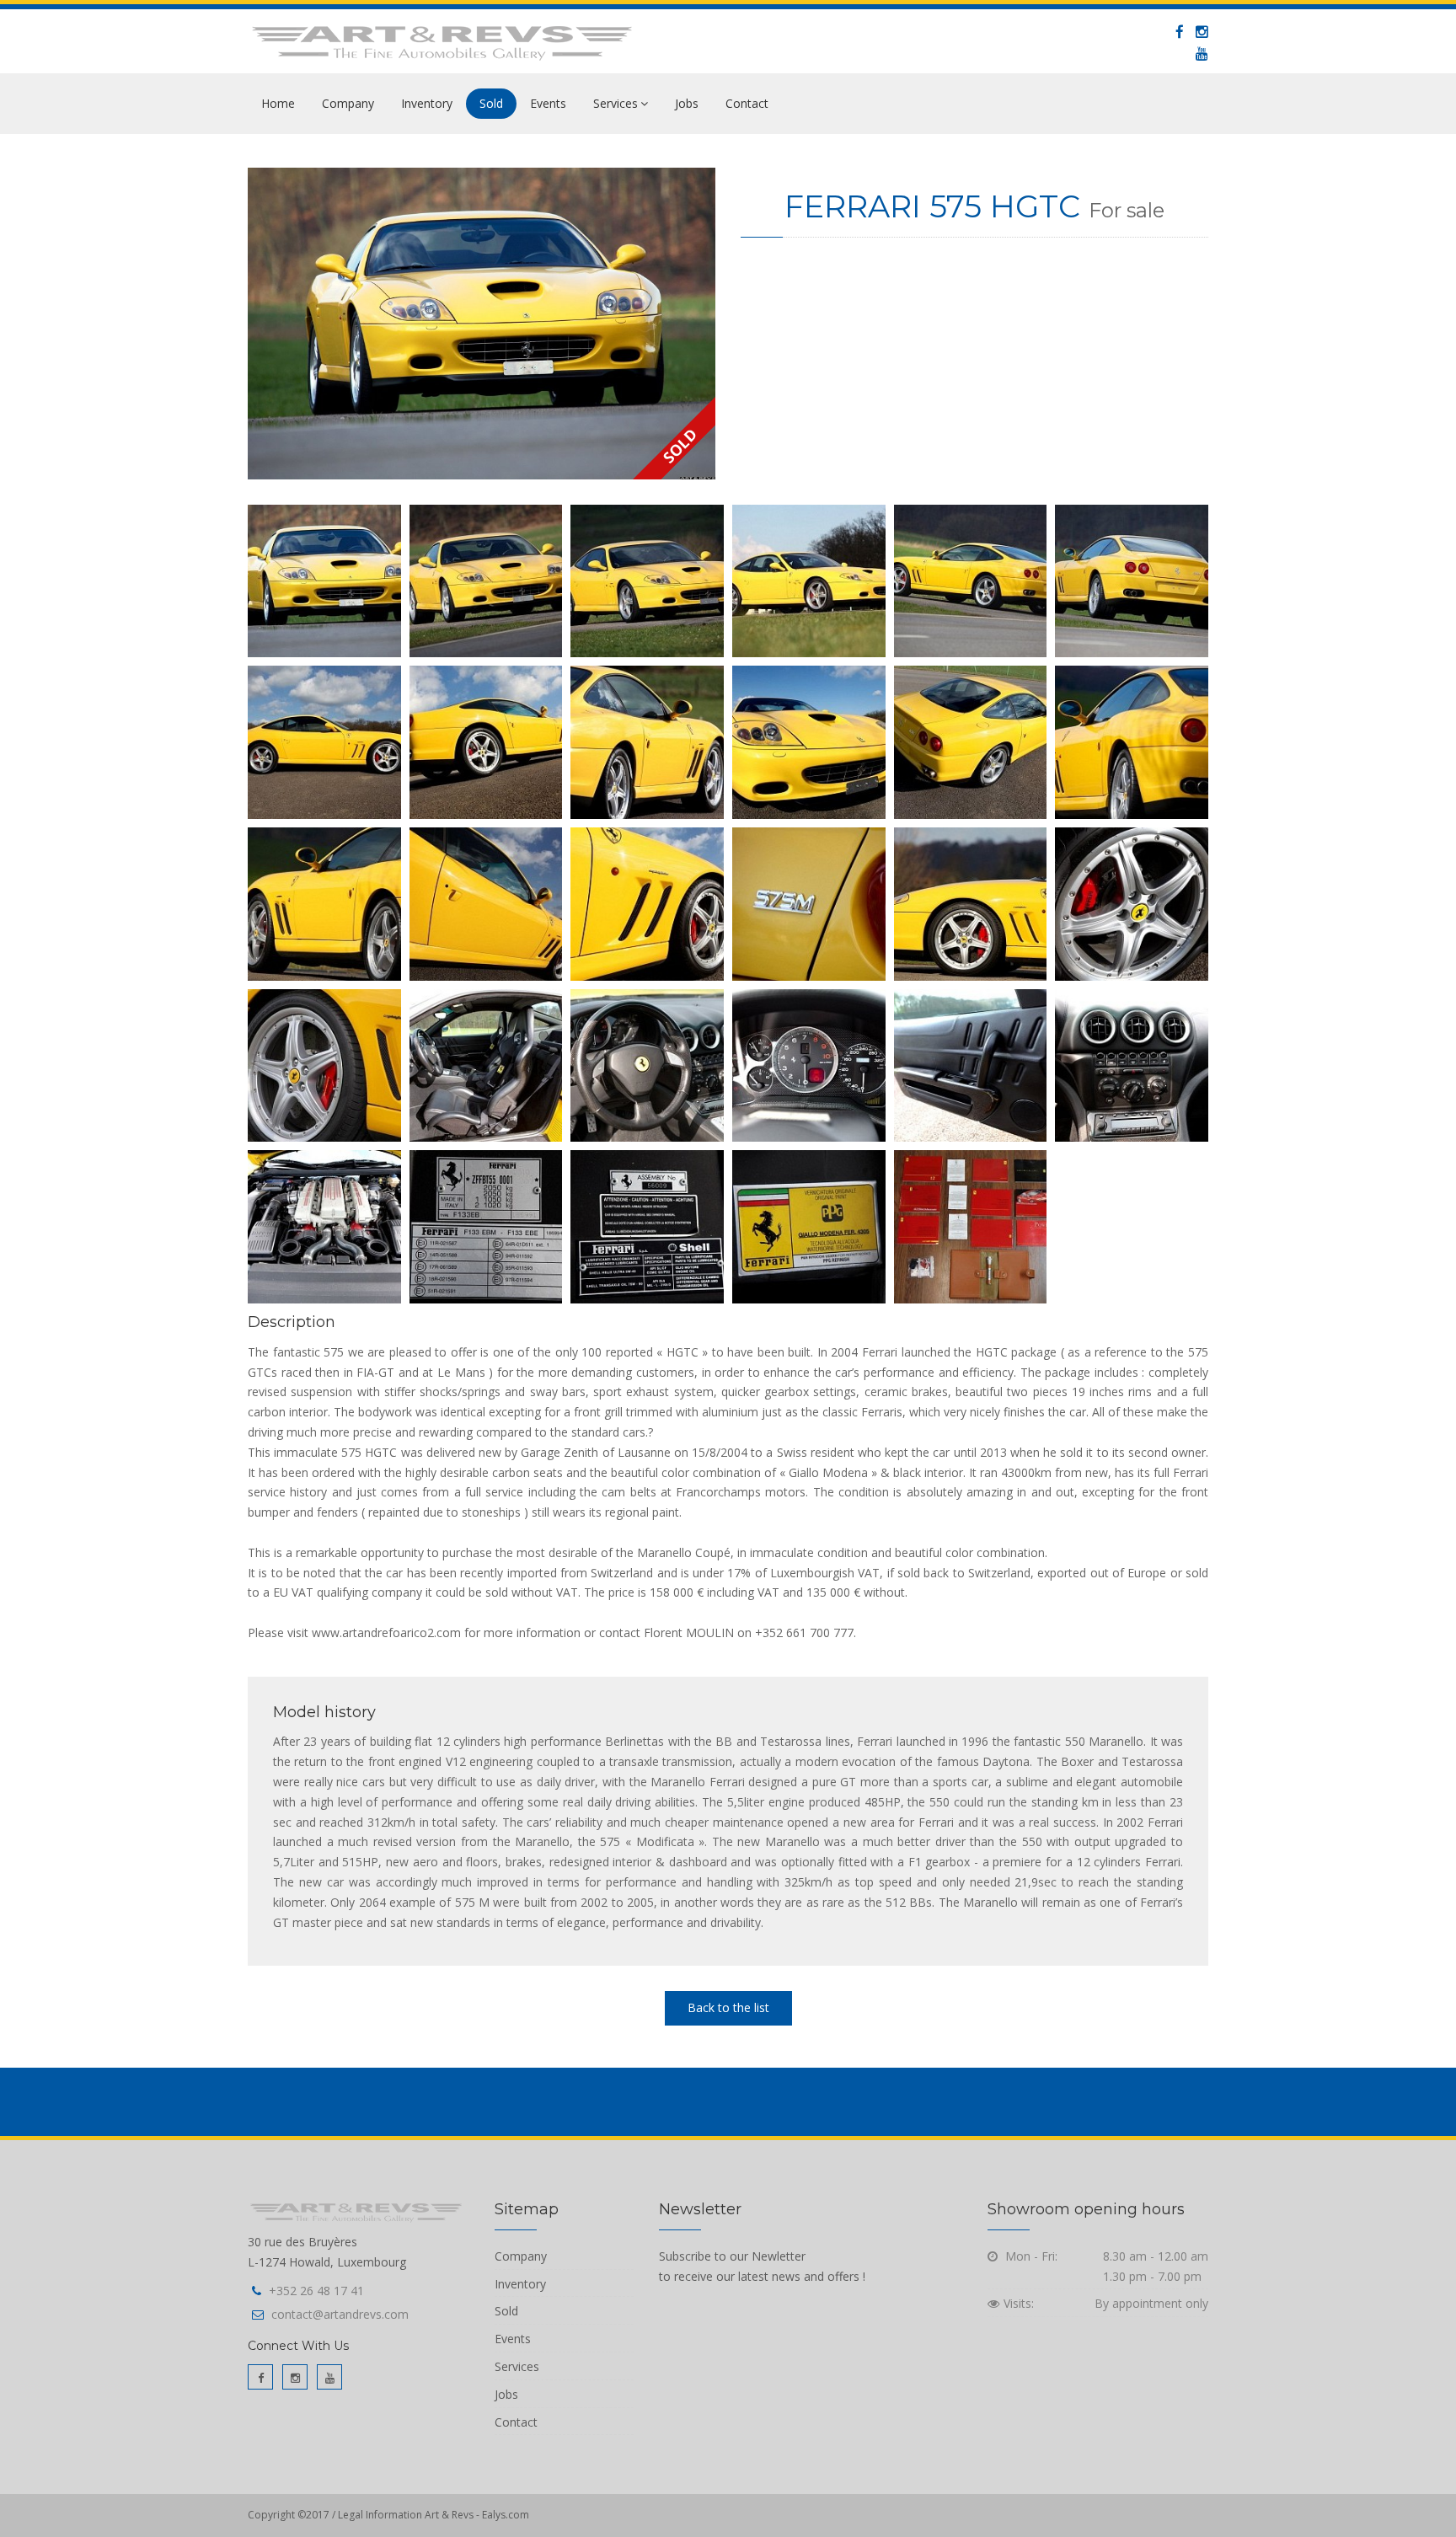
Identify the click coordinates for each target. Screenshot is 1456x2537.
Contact (747, 103)
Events (548, 103)
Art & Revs (450, 2515)
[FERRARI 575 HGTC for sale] (482, 324)
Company (348, 103)
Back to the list (728, 2007)
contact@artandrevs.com (340, 2314)
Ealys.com (506, 2515)
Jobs (687, 103)
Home (278, 103)
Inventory (427, 103)
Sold (491, 103)
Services (616, 103)
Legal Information (380, 2515)
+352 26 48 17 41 (316, 2291)
